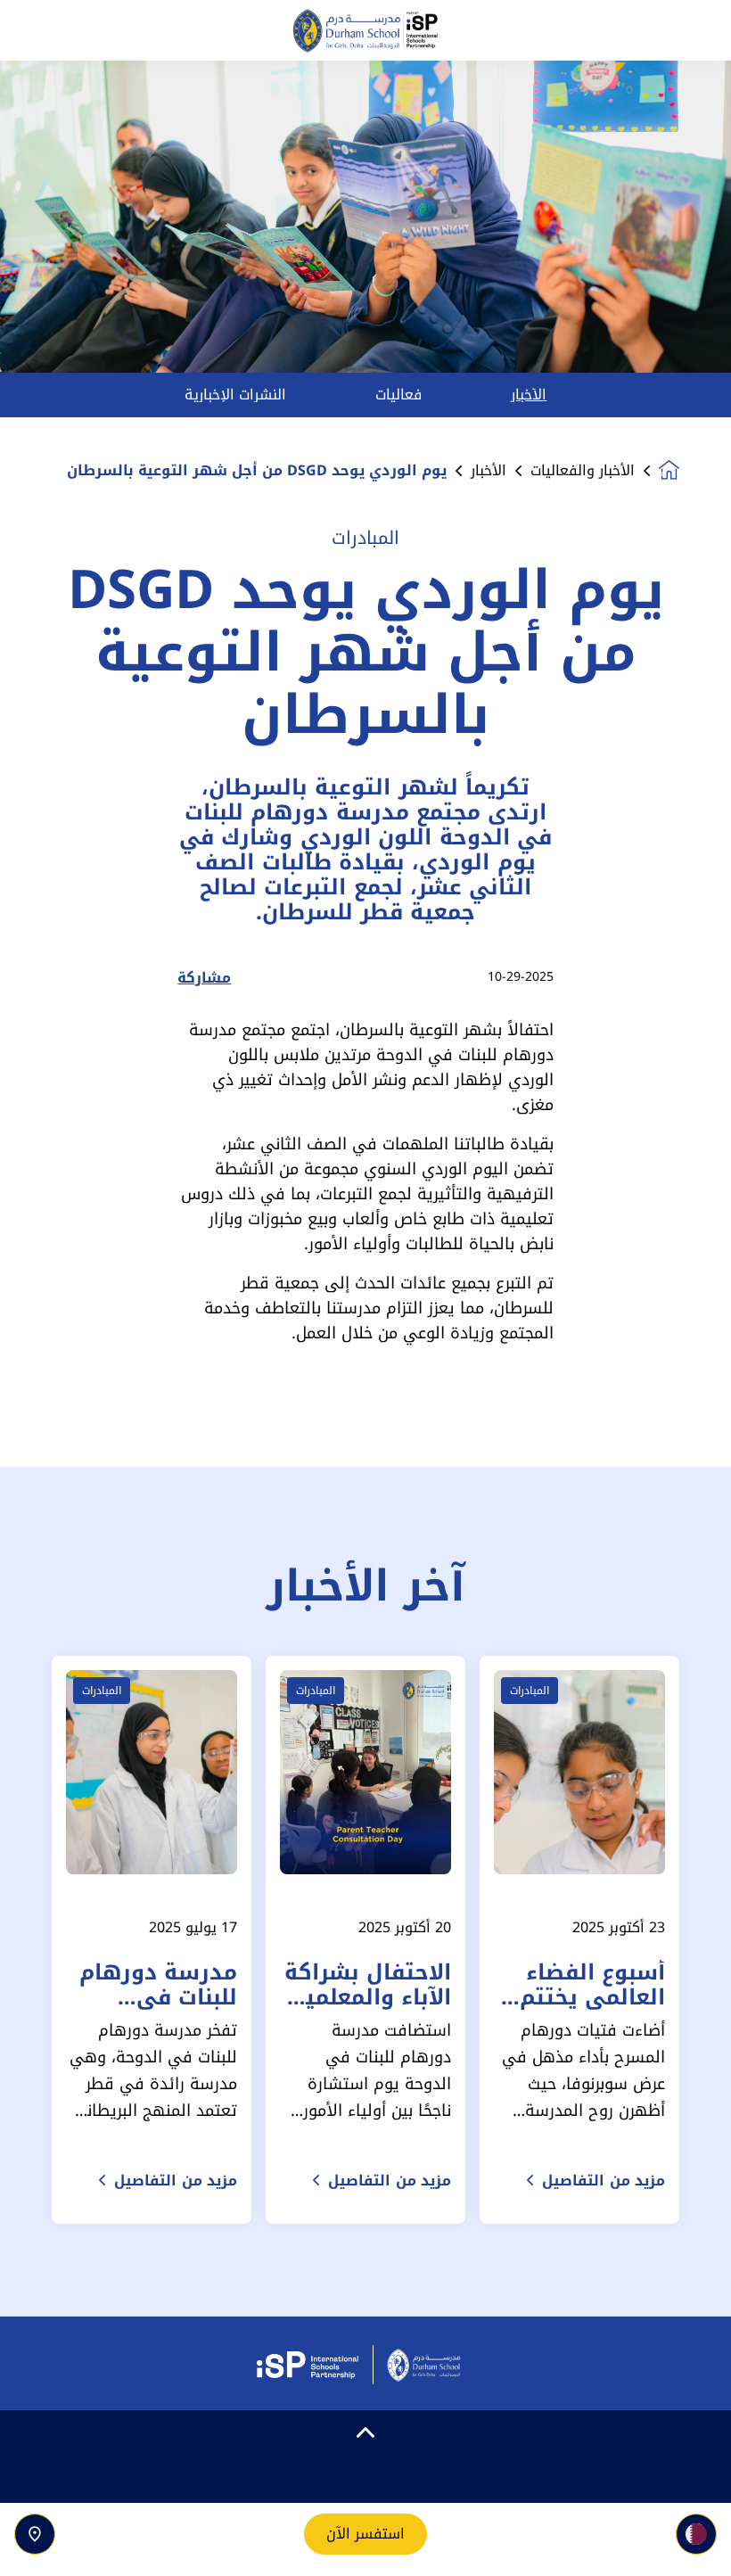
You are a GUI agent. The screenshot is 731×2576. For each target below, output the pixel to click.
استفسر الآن (365, 2534)
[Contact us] (35, 2534)
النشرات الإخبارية (235, 395)
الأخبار (529, 395)
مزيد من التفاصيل (604, 2181)
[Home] (365, 31)
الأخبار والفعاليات (583, 471)
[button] (696, 2534)
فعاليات (398, 395)
